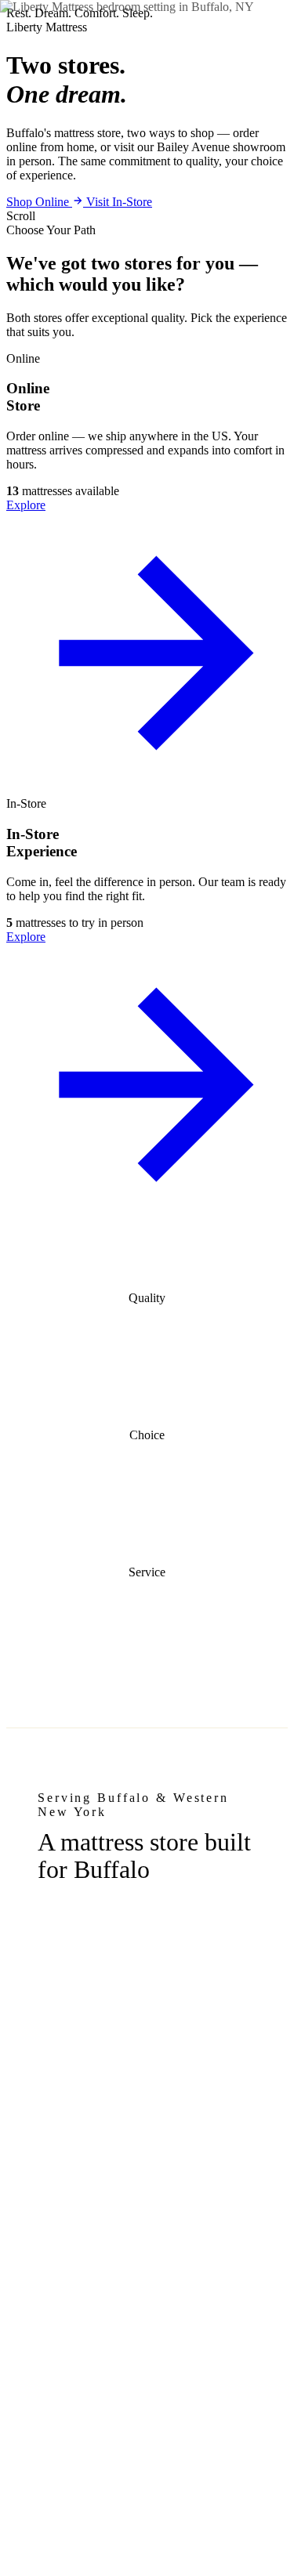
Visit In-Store (119, 202)
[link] (147, 574)
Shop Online (39, 202)
